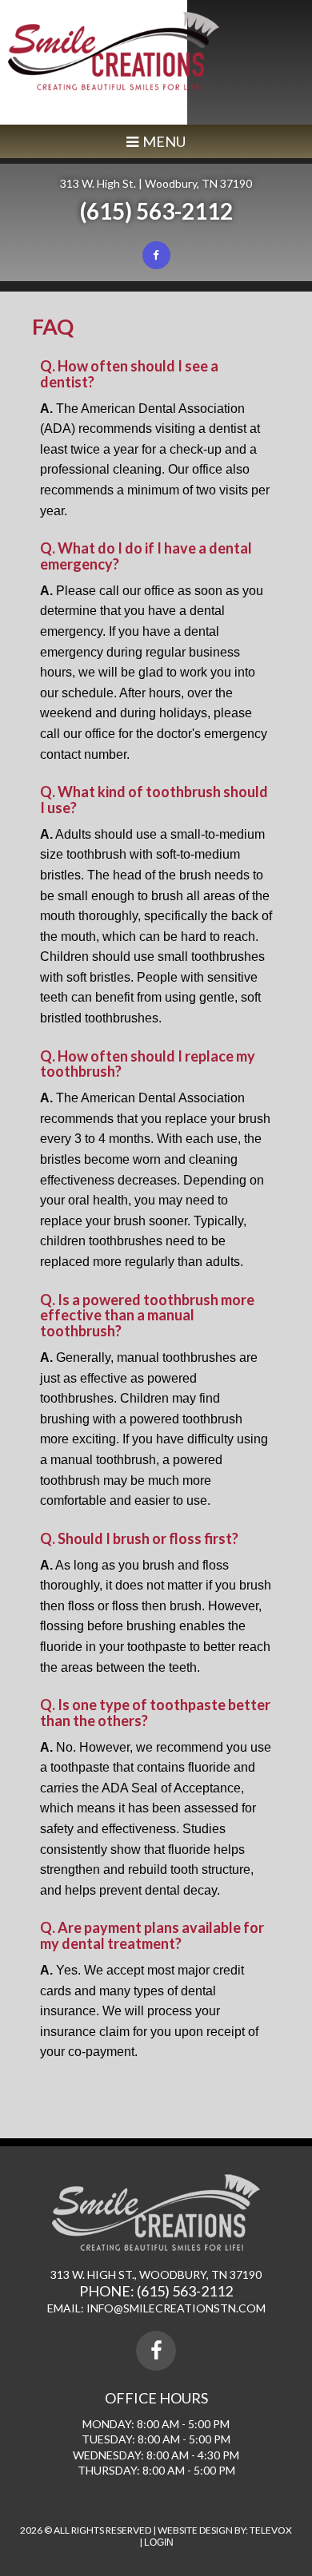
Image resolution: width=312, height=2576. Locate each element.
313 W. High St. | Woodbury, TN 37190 (156, 183)
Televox (271, 2530)
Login (159, 2542)
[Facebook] (156, 255)
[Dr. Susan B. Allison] (114, 86)
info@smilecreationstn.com (176, 2308)
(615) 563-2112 (156, 211)
